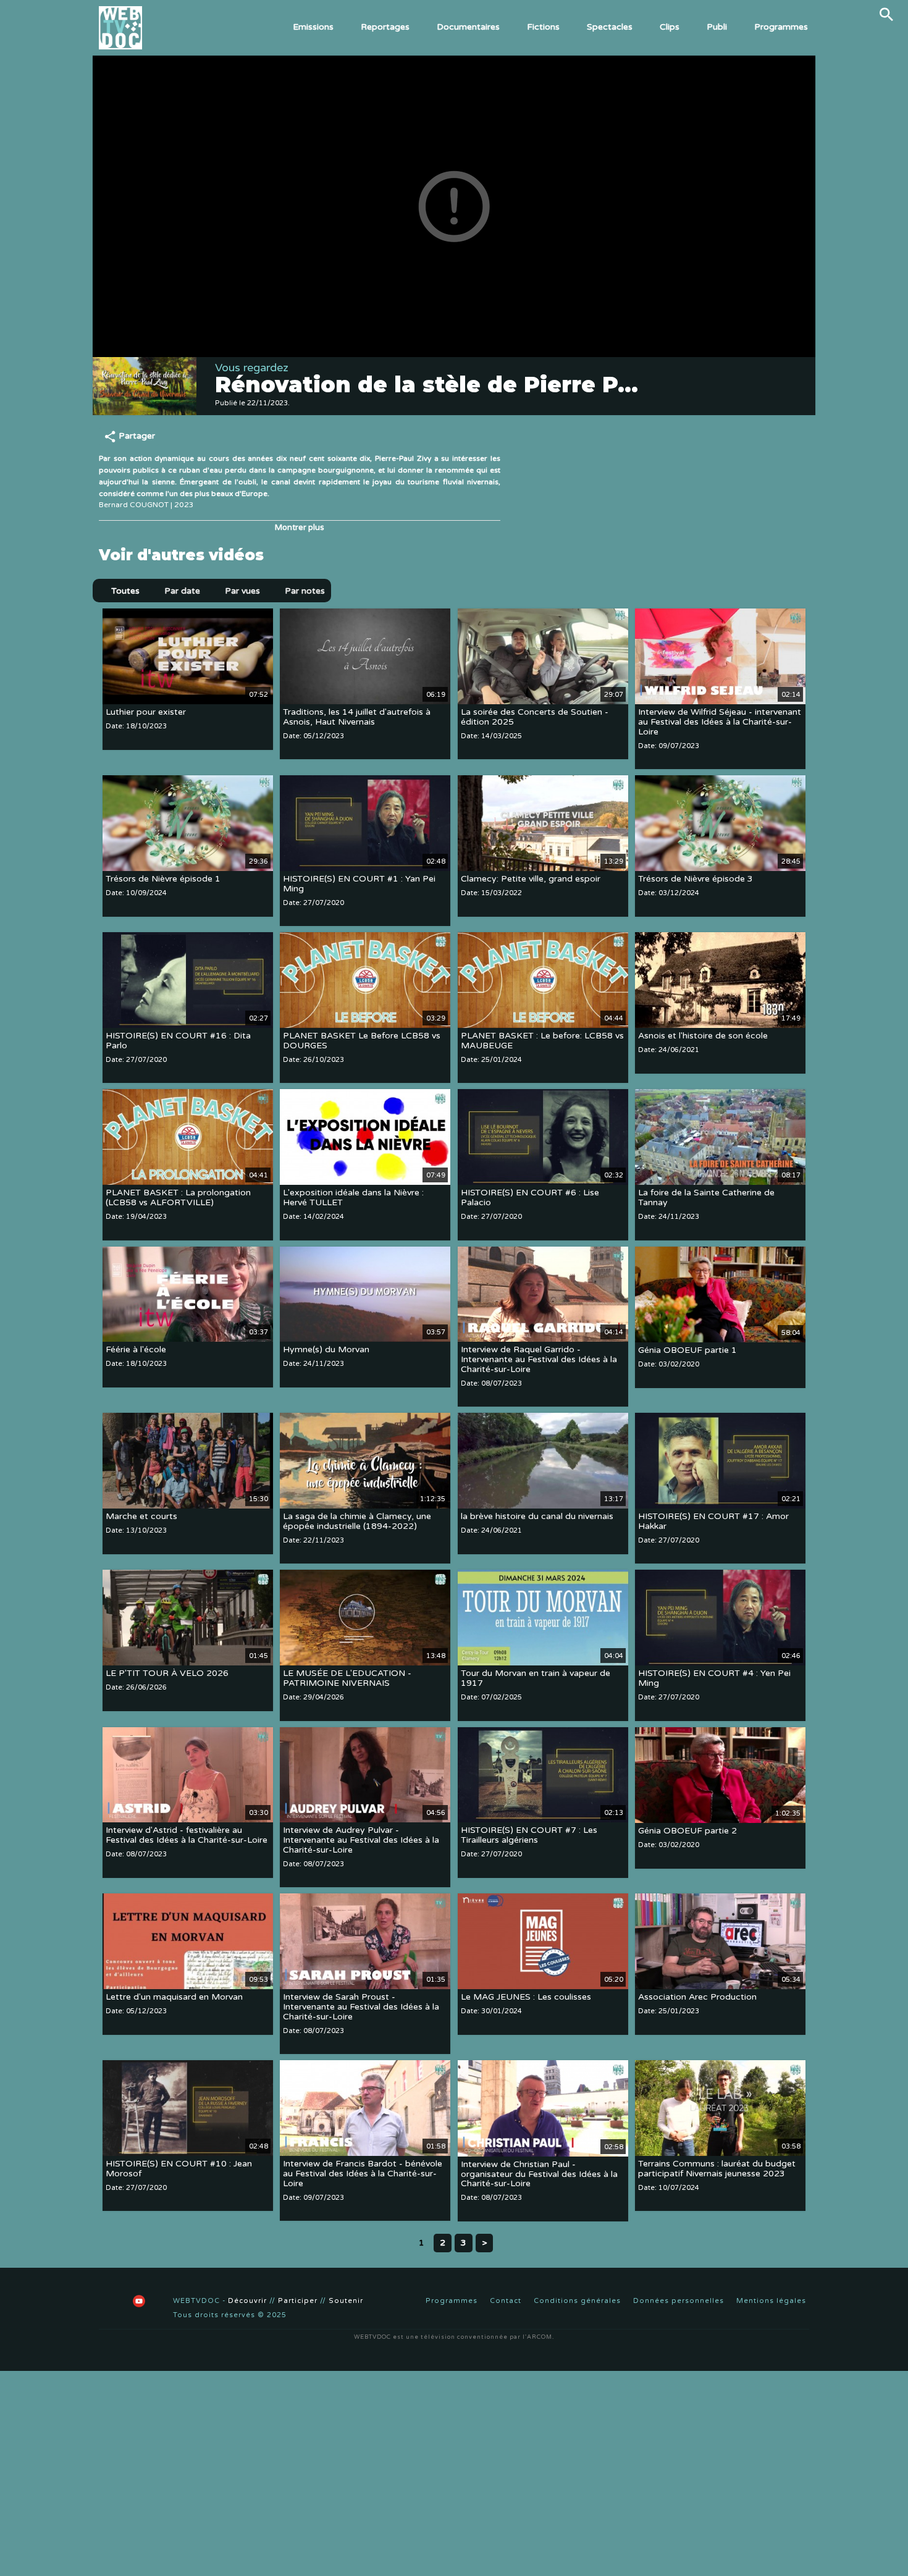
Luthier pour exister (146, 712)
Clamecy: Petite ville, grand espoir (531, 879)
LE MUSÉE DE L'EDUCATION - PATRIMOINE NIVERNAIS (347, 1679)
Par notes (305, 591)
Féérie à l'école (136, 1350)
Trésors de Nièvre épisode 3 (696, 879)
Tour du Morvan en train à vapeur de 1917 (536, 1679)
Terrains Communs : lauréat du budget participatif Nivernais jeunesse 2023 (717, 2169)
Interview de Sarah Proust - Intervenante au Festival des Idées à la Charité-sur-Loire (361, 2007)
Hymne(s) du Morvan (326, 1350)
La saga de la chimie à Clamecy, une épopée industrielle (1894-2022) (357, 1521)
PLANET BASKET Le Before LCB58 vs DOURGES (362, 1041)
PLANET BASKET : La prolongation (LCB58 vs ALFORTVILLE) (178, 1198)
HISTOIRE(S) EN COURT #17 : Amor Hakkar (713, 1521)
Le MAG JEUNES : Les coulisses (526, 1997)
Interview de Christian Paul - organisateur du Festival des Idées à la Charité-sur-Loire (539, 2174)
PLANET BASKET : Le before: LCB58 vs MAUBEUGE (542, 1041)
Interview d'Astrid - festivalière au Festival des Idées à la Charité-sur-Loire (187, 1836)
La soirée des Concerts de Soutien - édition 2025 (535, 717)
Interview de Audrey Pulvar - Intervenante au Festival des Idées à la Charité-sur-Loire (361, 1841)
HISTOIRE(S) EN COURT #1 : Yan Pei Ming (359, 884)
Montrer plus (300, 528)
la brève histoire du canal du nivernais (537, 1516)
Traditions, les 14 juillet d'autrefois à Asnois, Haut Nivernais (357, 717)
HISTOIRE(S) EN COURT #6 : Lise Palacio (530, 1198)
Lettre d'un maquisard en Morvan (174, 1997)
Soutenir (346, 2301)
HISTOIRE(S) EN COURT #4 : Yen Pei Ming (714, 1679)
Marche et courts (141, 1516)
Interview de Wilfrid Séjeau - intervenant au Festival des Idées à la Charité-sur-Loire (720, 722)
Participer (298, 2301)
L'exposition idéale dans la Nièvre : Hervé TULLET (353, 1198)
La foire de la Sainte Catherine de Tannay (706, 1198)
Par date (182, 591)
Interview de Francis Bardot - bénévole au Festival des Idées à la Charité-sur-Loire (363, 2174)
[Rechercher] (886, 14)
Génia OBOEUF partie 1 (687, 1350)
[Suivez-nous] (108, 2301)
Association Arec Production (697, 1997)
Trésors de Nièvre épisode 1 (163, 879)
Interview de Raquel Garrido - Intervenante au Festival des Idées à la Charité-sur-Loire (539, 1360)
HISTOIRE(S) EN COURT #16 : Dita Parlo (178, 1041)
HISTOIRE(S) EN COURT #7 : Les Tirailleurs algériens (529, 1836)
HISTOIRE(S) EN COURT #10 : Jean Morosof (179, 2169)
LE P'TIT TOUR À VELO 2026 (167, 1674)
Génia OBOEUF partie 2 (687, 1831)
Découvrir (247, 2301)
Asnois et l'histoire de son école (703, 1036)
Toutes (125, 591)
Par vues (242, 591)
